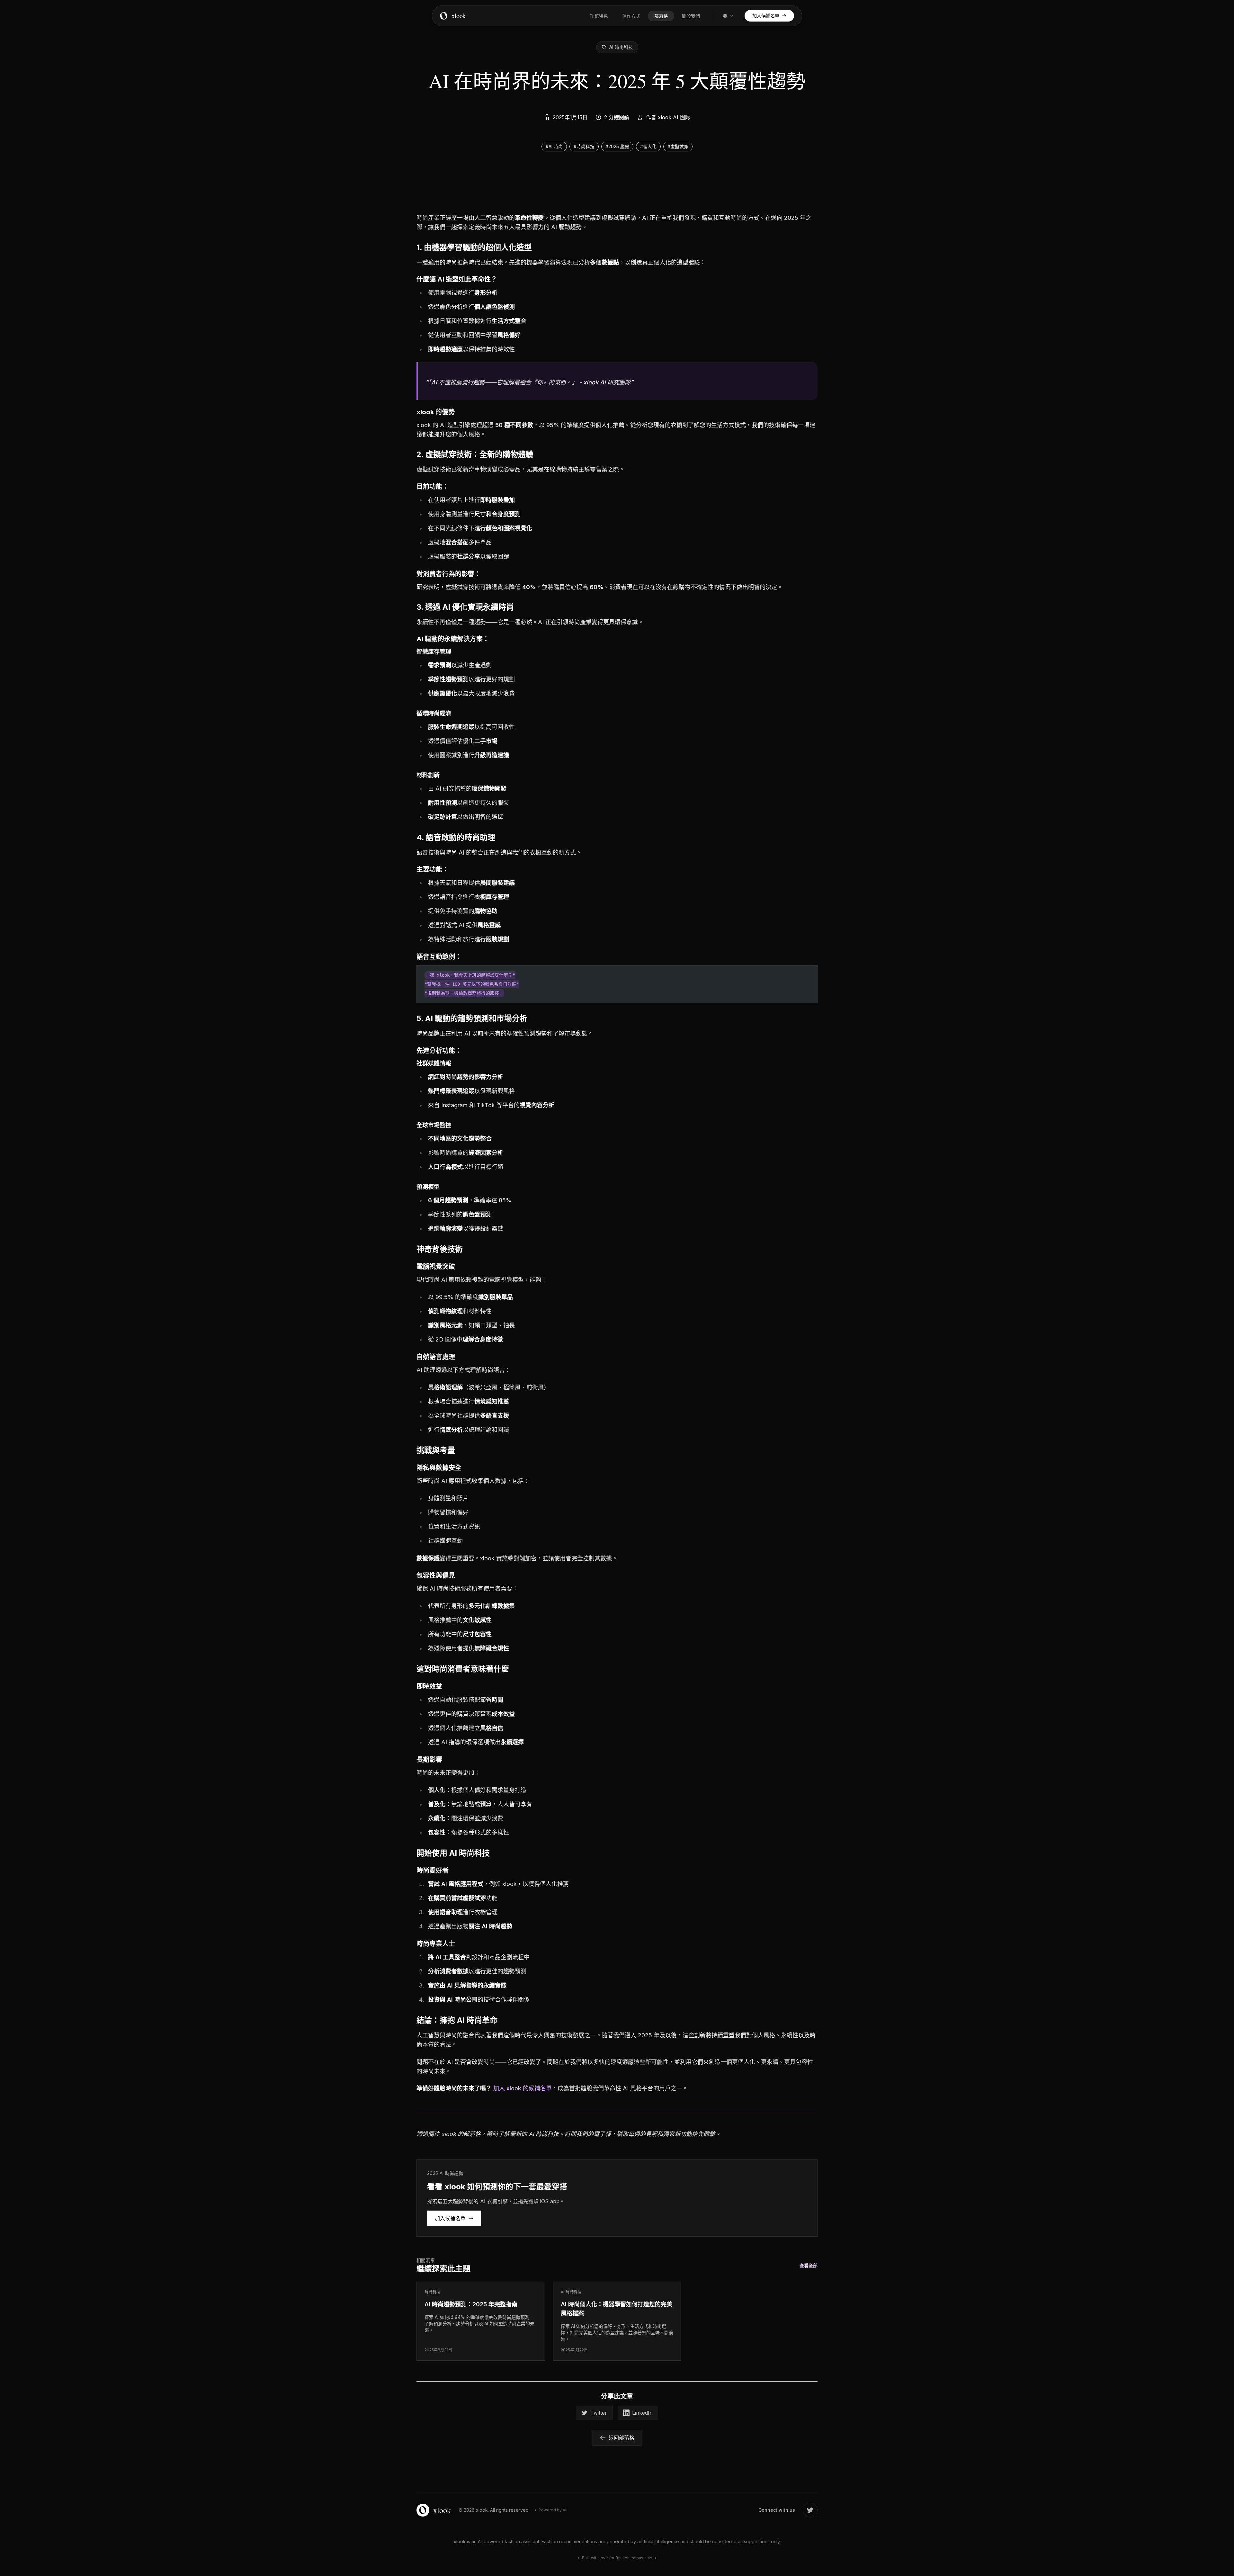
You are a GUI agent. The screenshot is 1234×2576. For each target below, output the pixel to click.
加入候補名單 (450, 2218)
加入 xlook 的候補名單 (523, 2088)
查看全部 (809, 2265)
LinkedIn (642, 2413)
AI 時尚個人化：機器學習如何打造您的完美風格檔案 (617, 2309)
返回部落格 (621, 2438)
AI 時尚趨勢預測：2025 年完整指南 (471, 2304)
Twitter (599, 2413)
